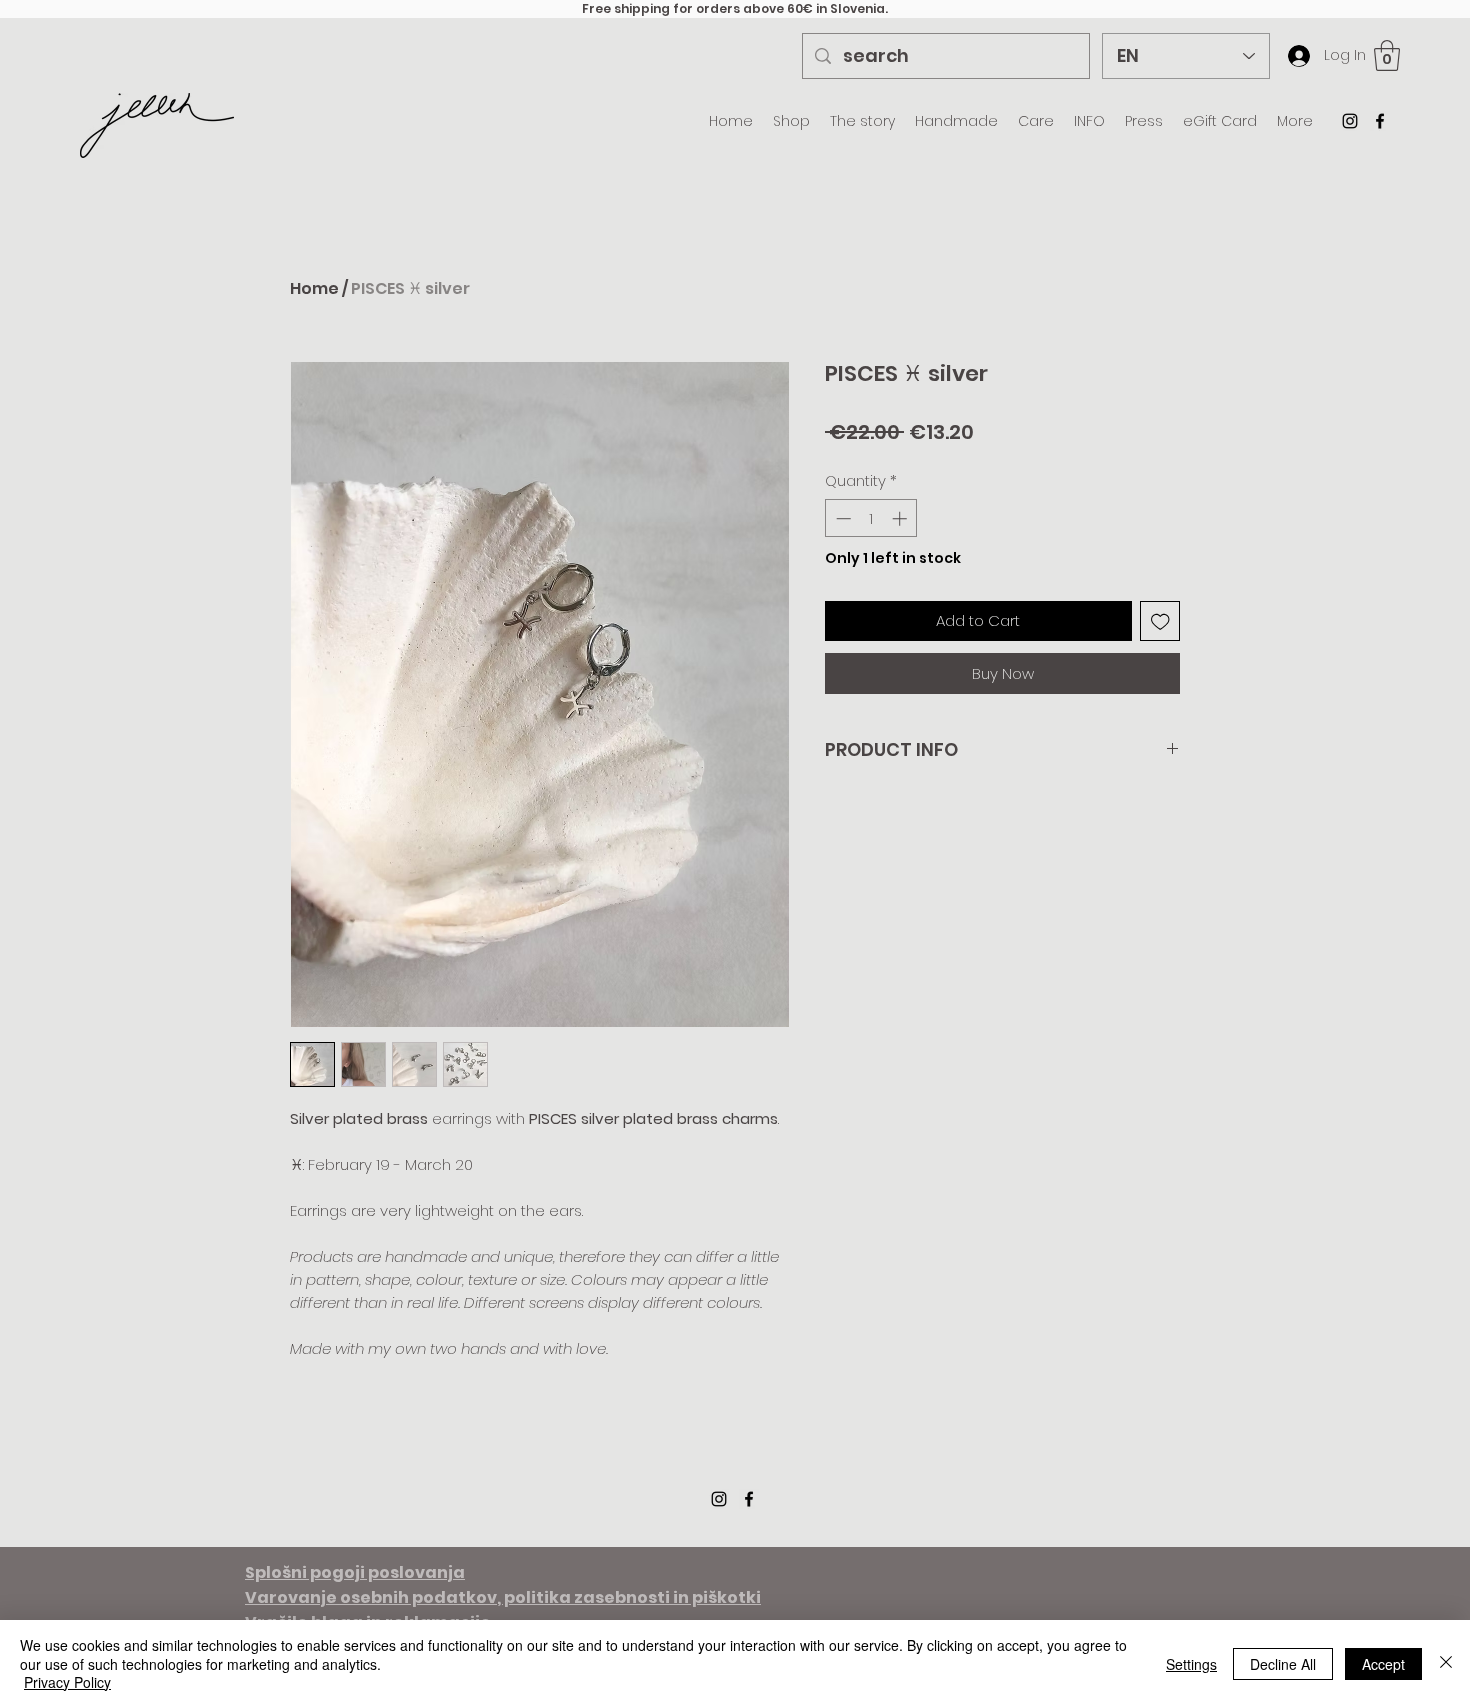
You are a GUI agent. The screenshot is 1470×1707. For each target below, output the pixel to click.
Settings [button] (1191, 1664)
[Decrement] (841, 518)
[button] (1387, 55)
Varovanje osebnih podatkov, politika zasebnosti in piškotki (503, 1597)
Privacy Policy (67, 1682)
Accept (1383, 1664)
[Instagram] (1350, 121)
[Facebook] (1380, 121)
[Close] (1446, 1663)
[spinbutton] (871, 518)
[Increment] (901, 518)
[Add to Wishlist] (1160, 621)
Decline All (1283, 1664)
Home (314, 288)
